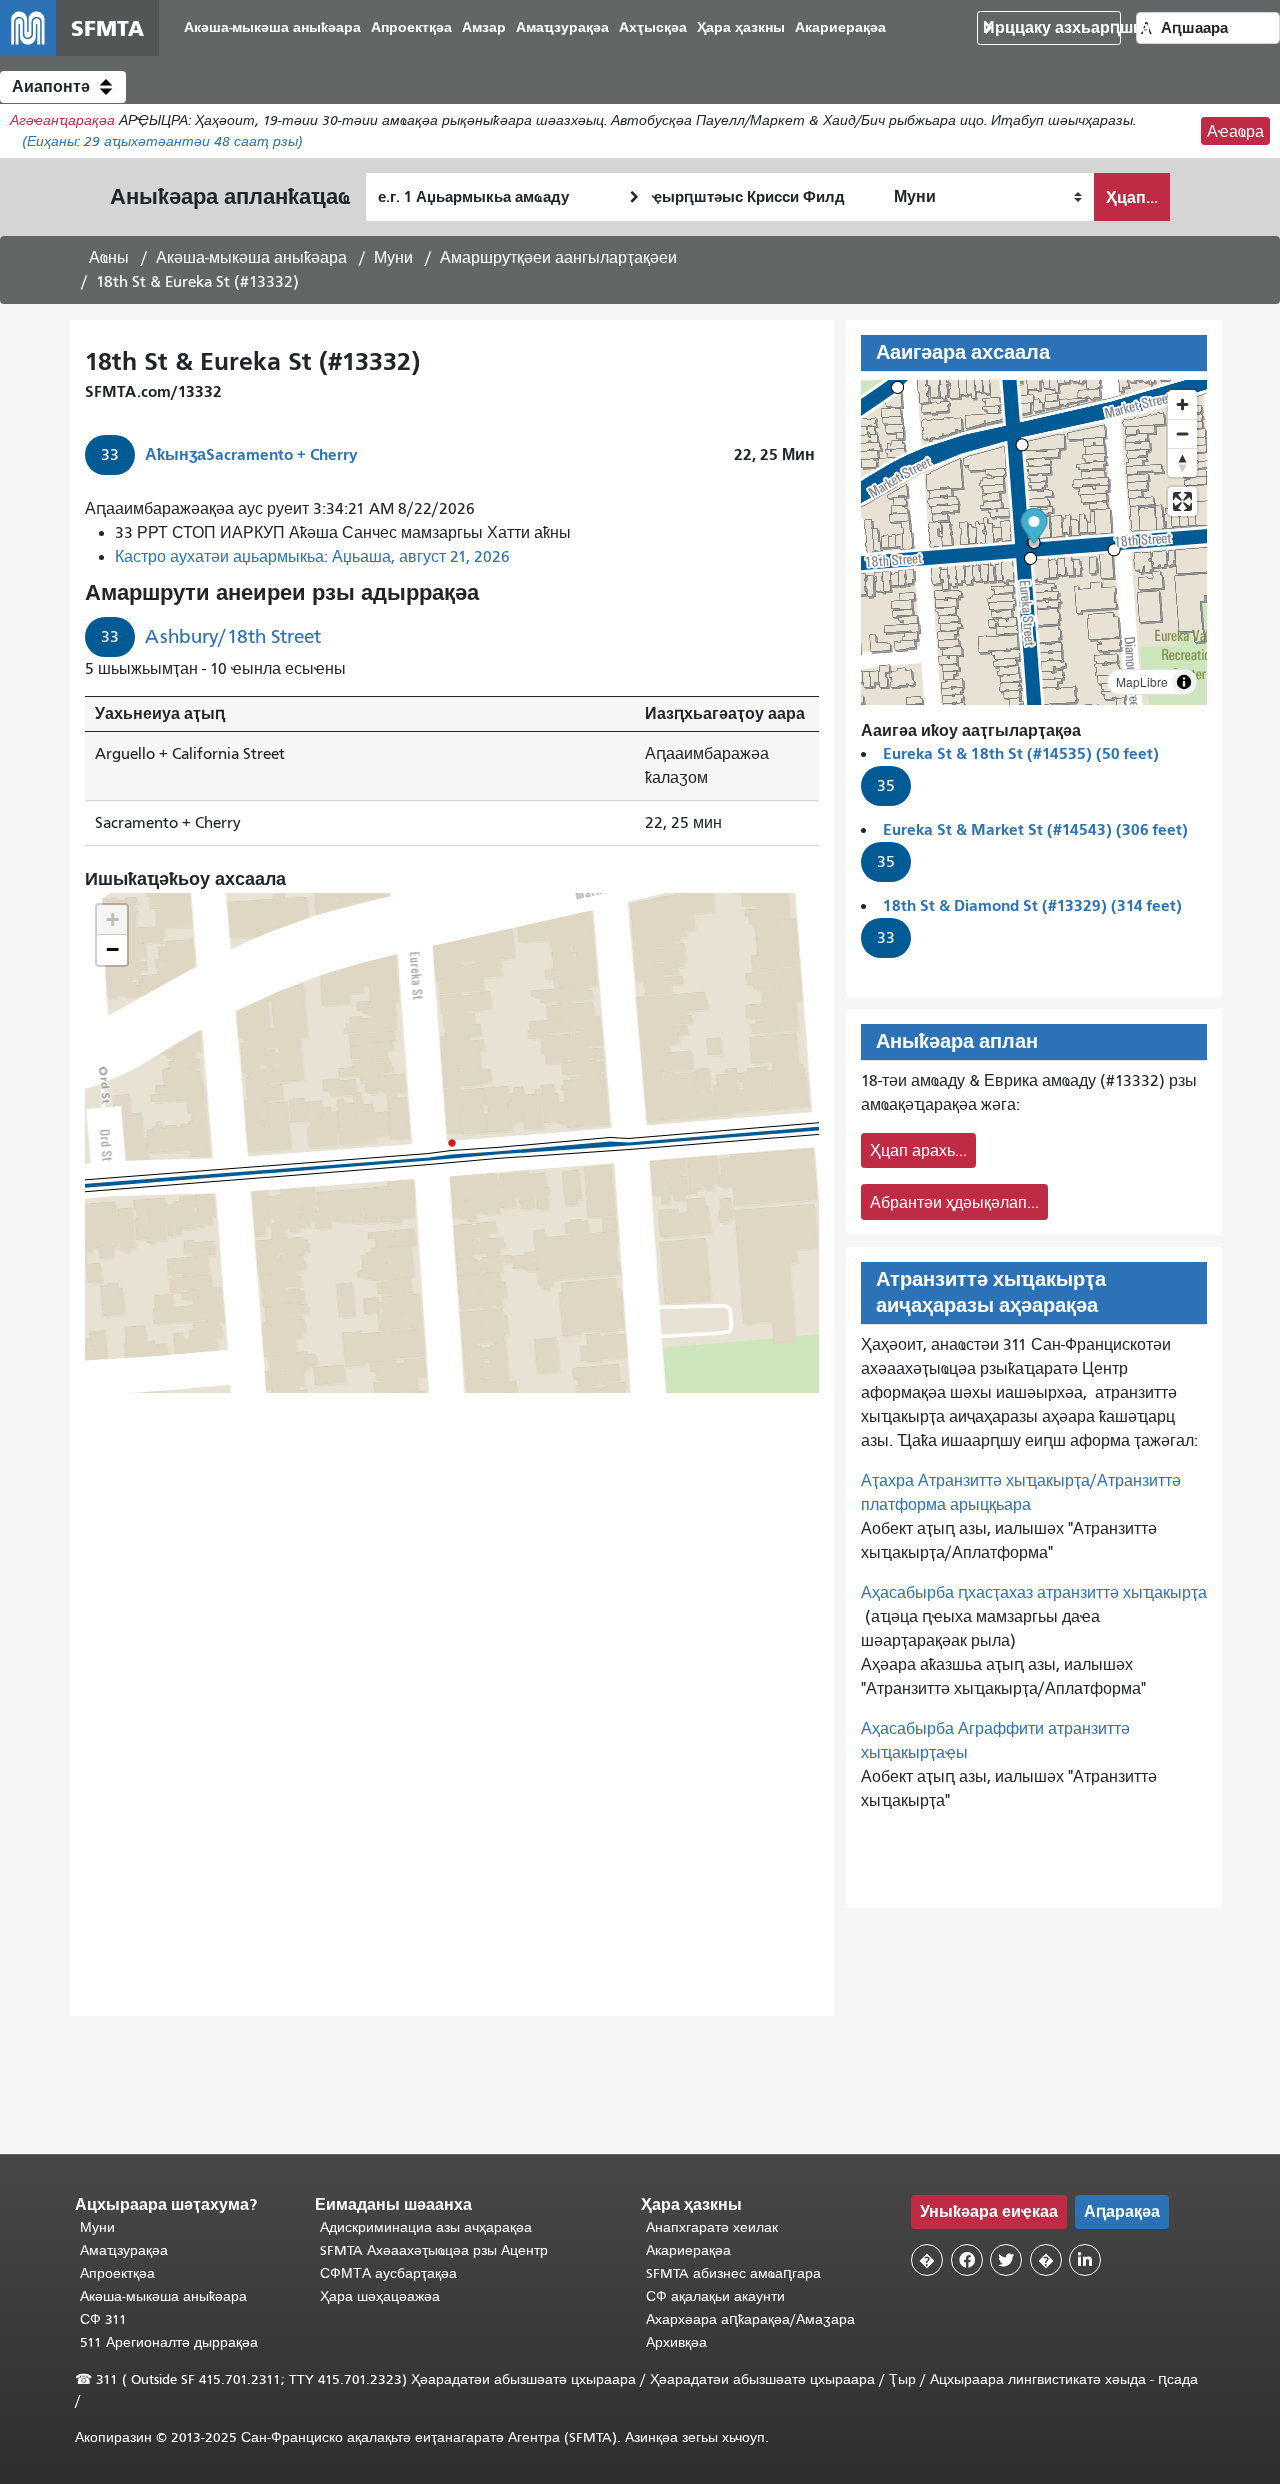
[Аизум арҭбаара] (1182, 404)
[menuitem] (272, 28)
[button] (63, 87)
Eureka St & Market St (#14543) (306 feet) (1035, 829)
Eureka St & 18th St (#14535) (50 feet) (1021, 753)
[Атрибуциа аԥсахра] (1184, 682)
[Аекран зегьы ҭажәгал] (1182, 501)
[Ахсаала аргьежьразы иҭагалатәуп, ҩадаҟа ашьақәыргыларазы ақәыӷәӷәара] (1182, 462)
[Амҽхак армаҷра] (1182, 433)
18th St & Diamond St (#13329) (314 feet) (1032, 905)
